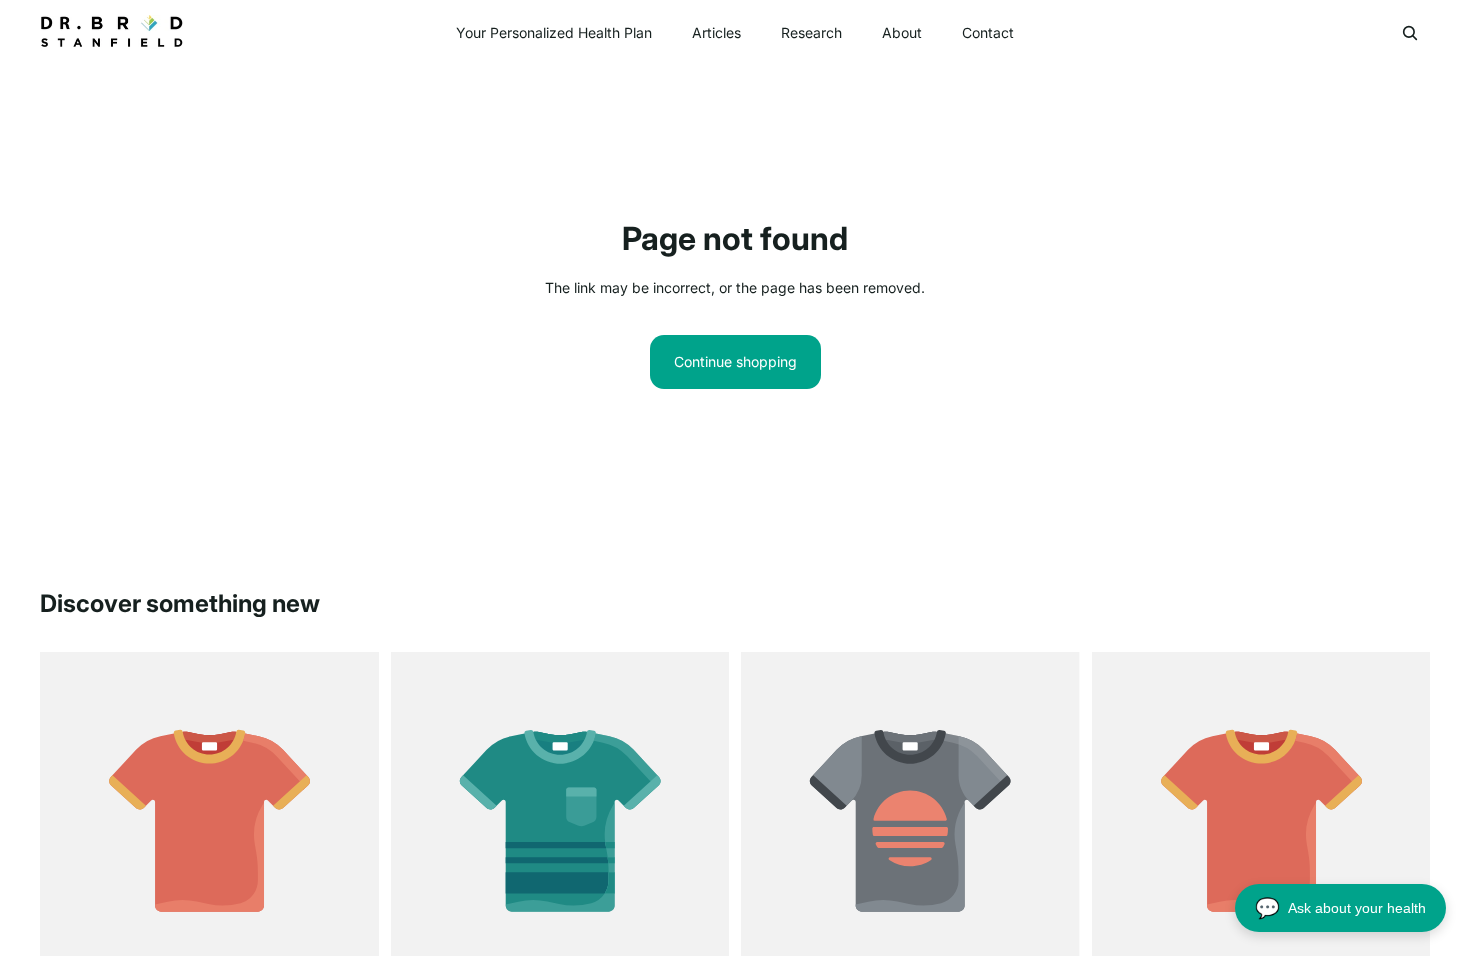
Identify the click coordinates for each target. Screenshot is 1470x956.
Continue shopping (735, 361)
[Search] (1410, 33)
